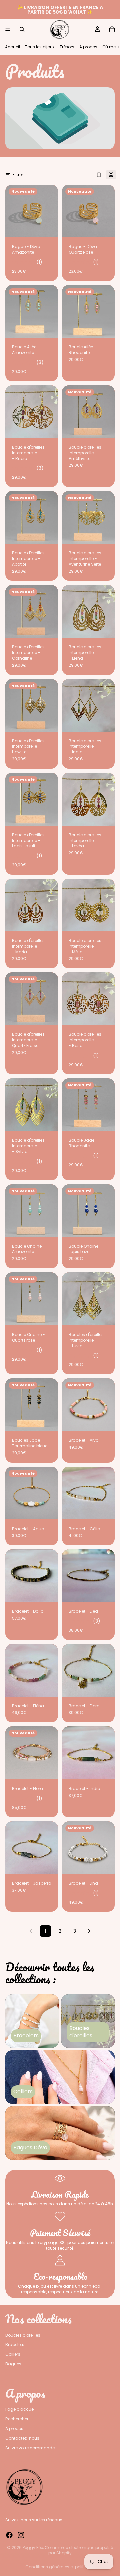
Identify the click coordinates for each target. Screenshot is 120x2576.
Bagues (13, 2364)
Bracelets (15, 2345)
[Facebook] (9, 2535)
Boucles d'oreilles (23, 2335)
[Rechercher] (22, 29)
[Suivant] (89, 1931)
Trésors (67, 47)
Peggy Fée (33, 2547)
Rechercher (17, 2419)
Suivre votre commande (30, 2448)
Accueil (12, 47)
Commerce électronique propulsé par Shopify (79, 2550)
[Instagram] (21, 2535)
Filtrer (18, 174)
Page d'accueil (20, 2409)
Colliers (13, 2354)
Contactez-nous (22, 2438)
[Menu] (8, 29)
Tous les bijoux (40, 47)
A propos (88, 47)
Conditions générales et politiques (60, 2567)
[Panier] (112, 29)
